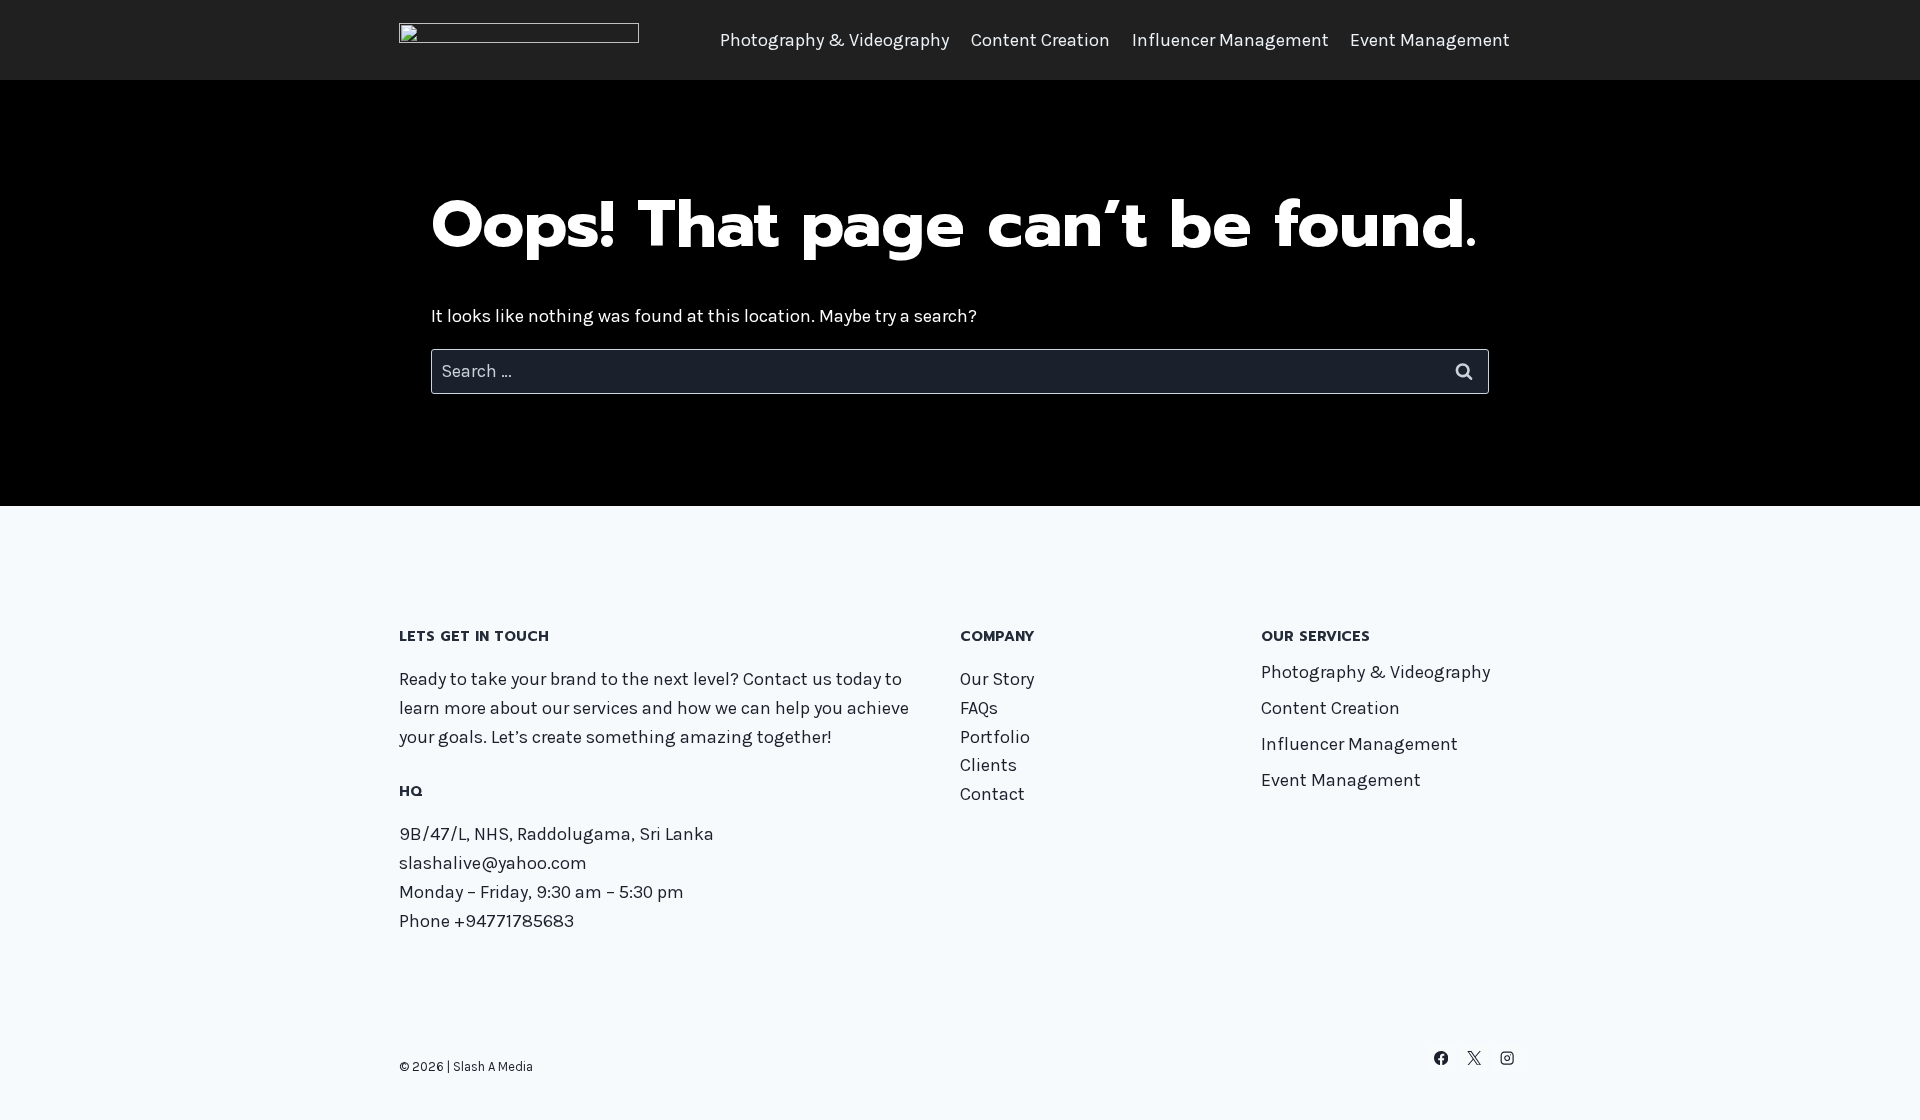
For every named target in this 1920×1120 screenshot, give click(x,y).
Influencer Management (1230, 40)
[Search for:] (960, 371)
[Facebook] (1441, 1058)
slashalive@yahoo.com (493, 863)
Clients (988, 765)
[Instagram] (1506, 1058)
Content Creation (1040, 40)
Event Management (1430, 40)
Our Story (997, 679)
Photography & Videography (834, 40)
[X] (1474, 1058)
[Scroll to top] (1874, 1084)
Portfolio (995, 737)
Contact (992, 794)
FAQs (979, 708)
